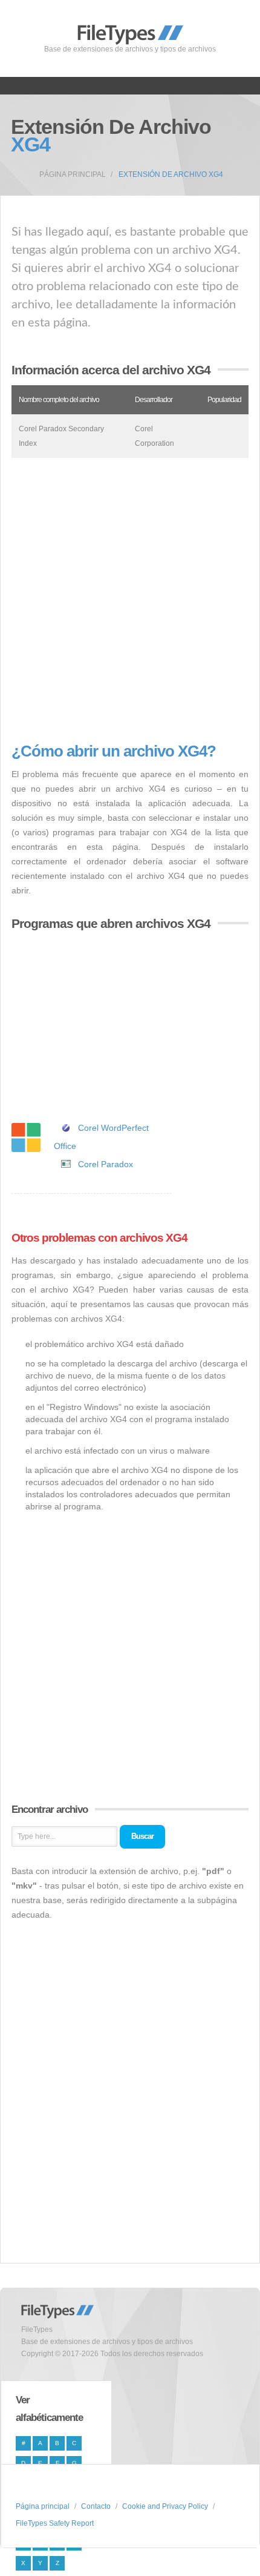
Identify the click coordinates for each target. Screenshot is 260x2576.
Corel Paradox (106, 1164)
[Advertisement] (130, 600)
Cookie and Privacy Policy (165, 2506)
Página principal (73, 174)
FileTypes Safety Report (55, 2523)
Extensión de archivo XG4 (171, 174)
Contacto (96, 2506)
